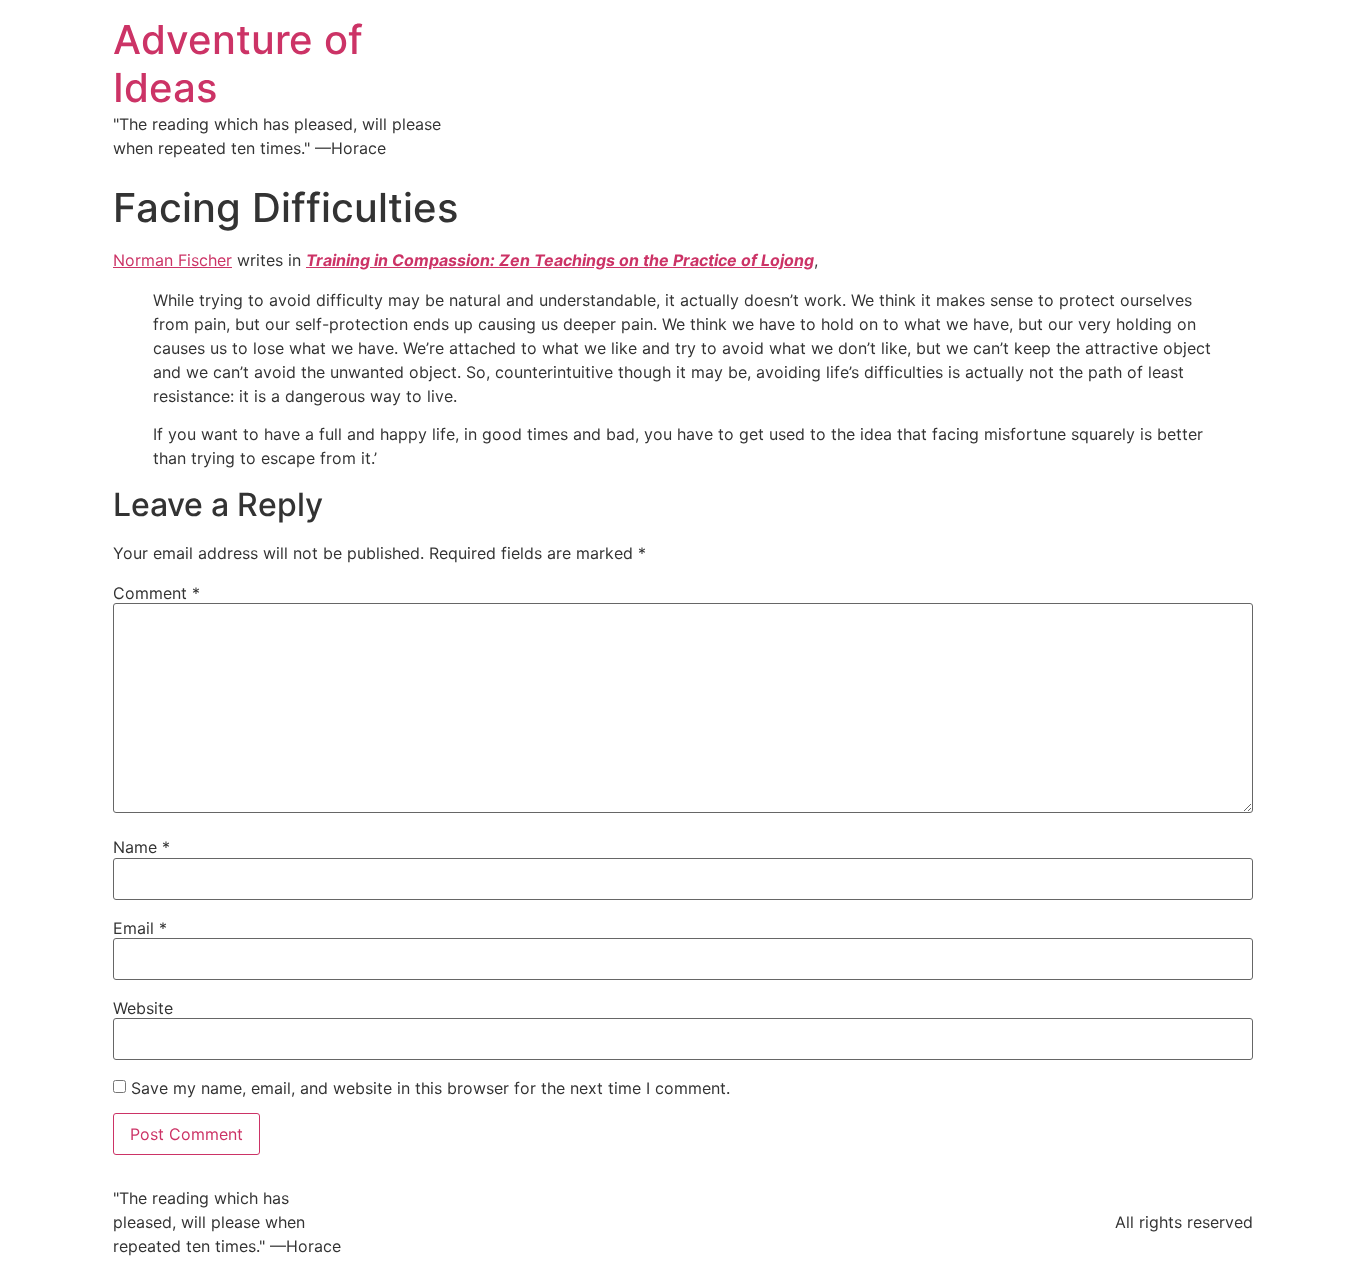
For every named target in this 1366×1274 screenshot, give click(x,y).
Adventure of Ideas (238, 63)
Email (140, 928)
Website (143, 1008)
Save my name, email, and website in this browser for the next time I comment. (430, 1088)
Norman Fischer (172, 260)
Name (141, 847)
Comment (156, 593)
